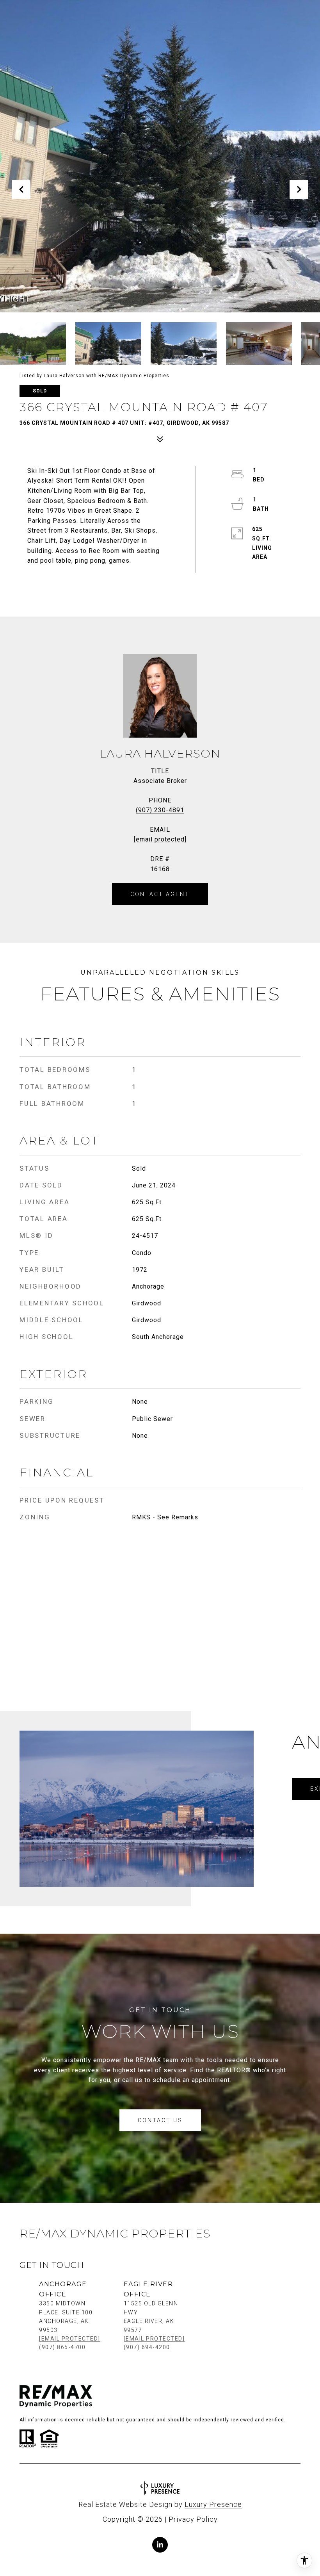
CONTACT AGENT (160, 894)
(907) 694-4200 (147, 2347)
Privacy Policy (193, 2519)
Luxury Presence (213, 2504)
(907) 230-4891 (160, 810)
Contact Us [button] (160, 2120)
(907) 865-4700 (62, 2347)
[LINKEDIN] (160, 2545)
